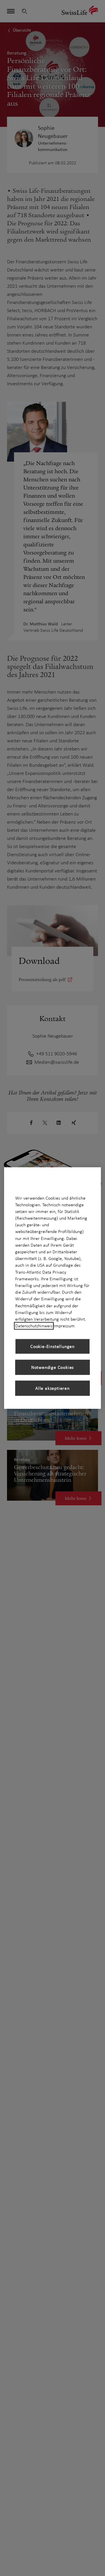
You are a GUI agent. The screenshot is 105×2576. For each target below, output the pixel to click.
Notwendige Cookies (52, 1367)
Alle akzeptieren (52, 1388)
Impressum (64, 1326)
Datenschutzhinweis (34, 1326)
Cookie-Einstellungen (52, 1346)
